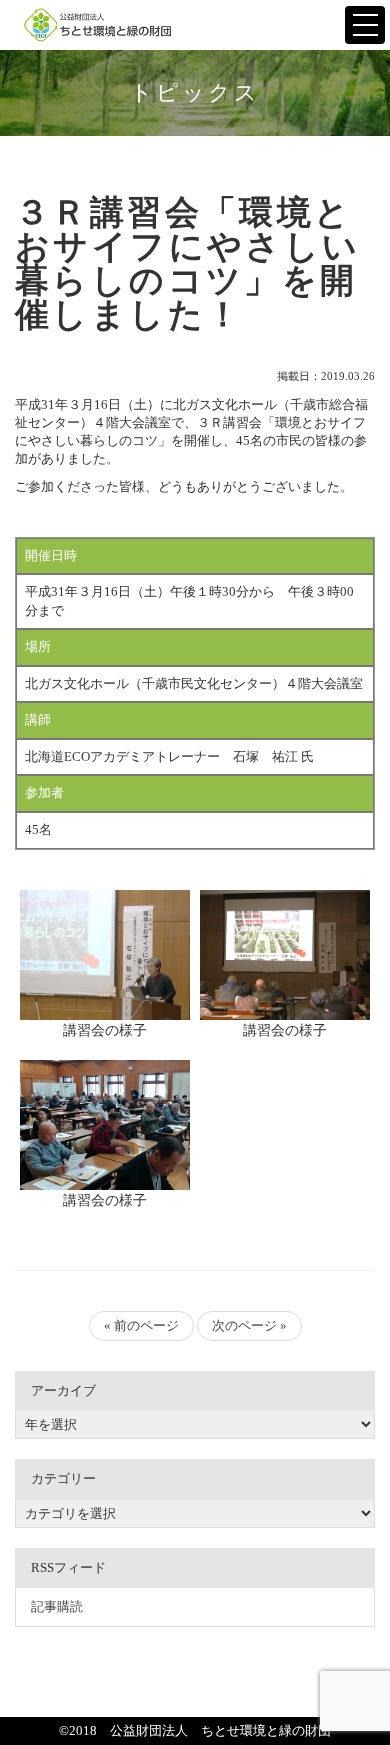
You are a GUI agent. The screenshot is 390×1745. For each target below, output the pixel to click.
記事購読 (57, 1606)
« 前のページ (141, 1325)
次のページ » (249, 1325)
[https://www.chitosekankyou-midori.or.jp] (99, 25)
